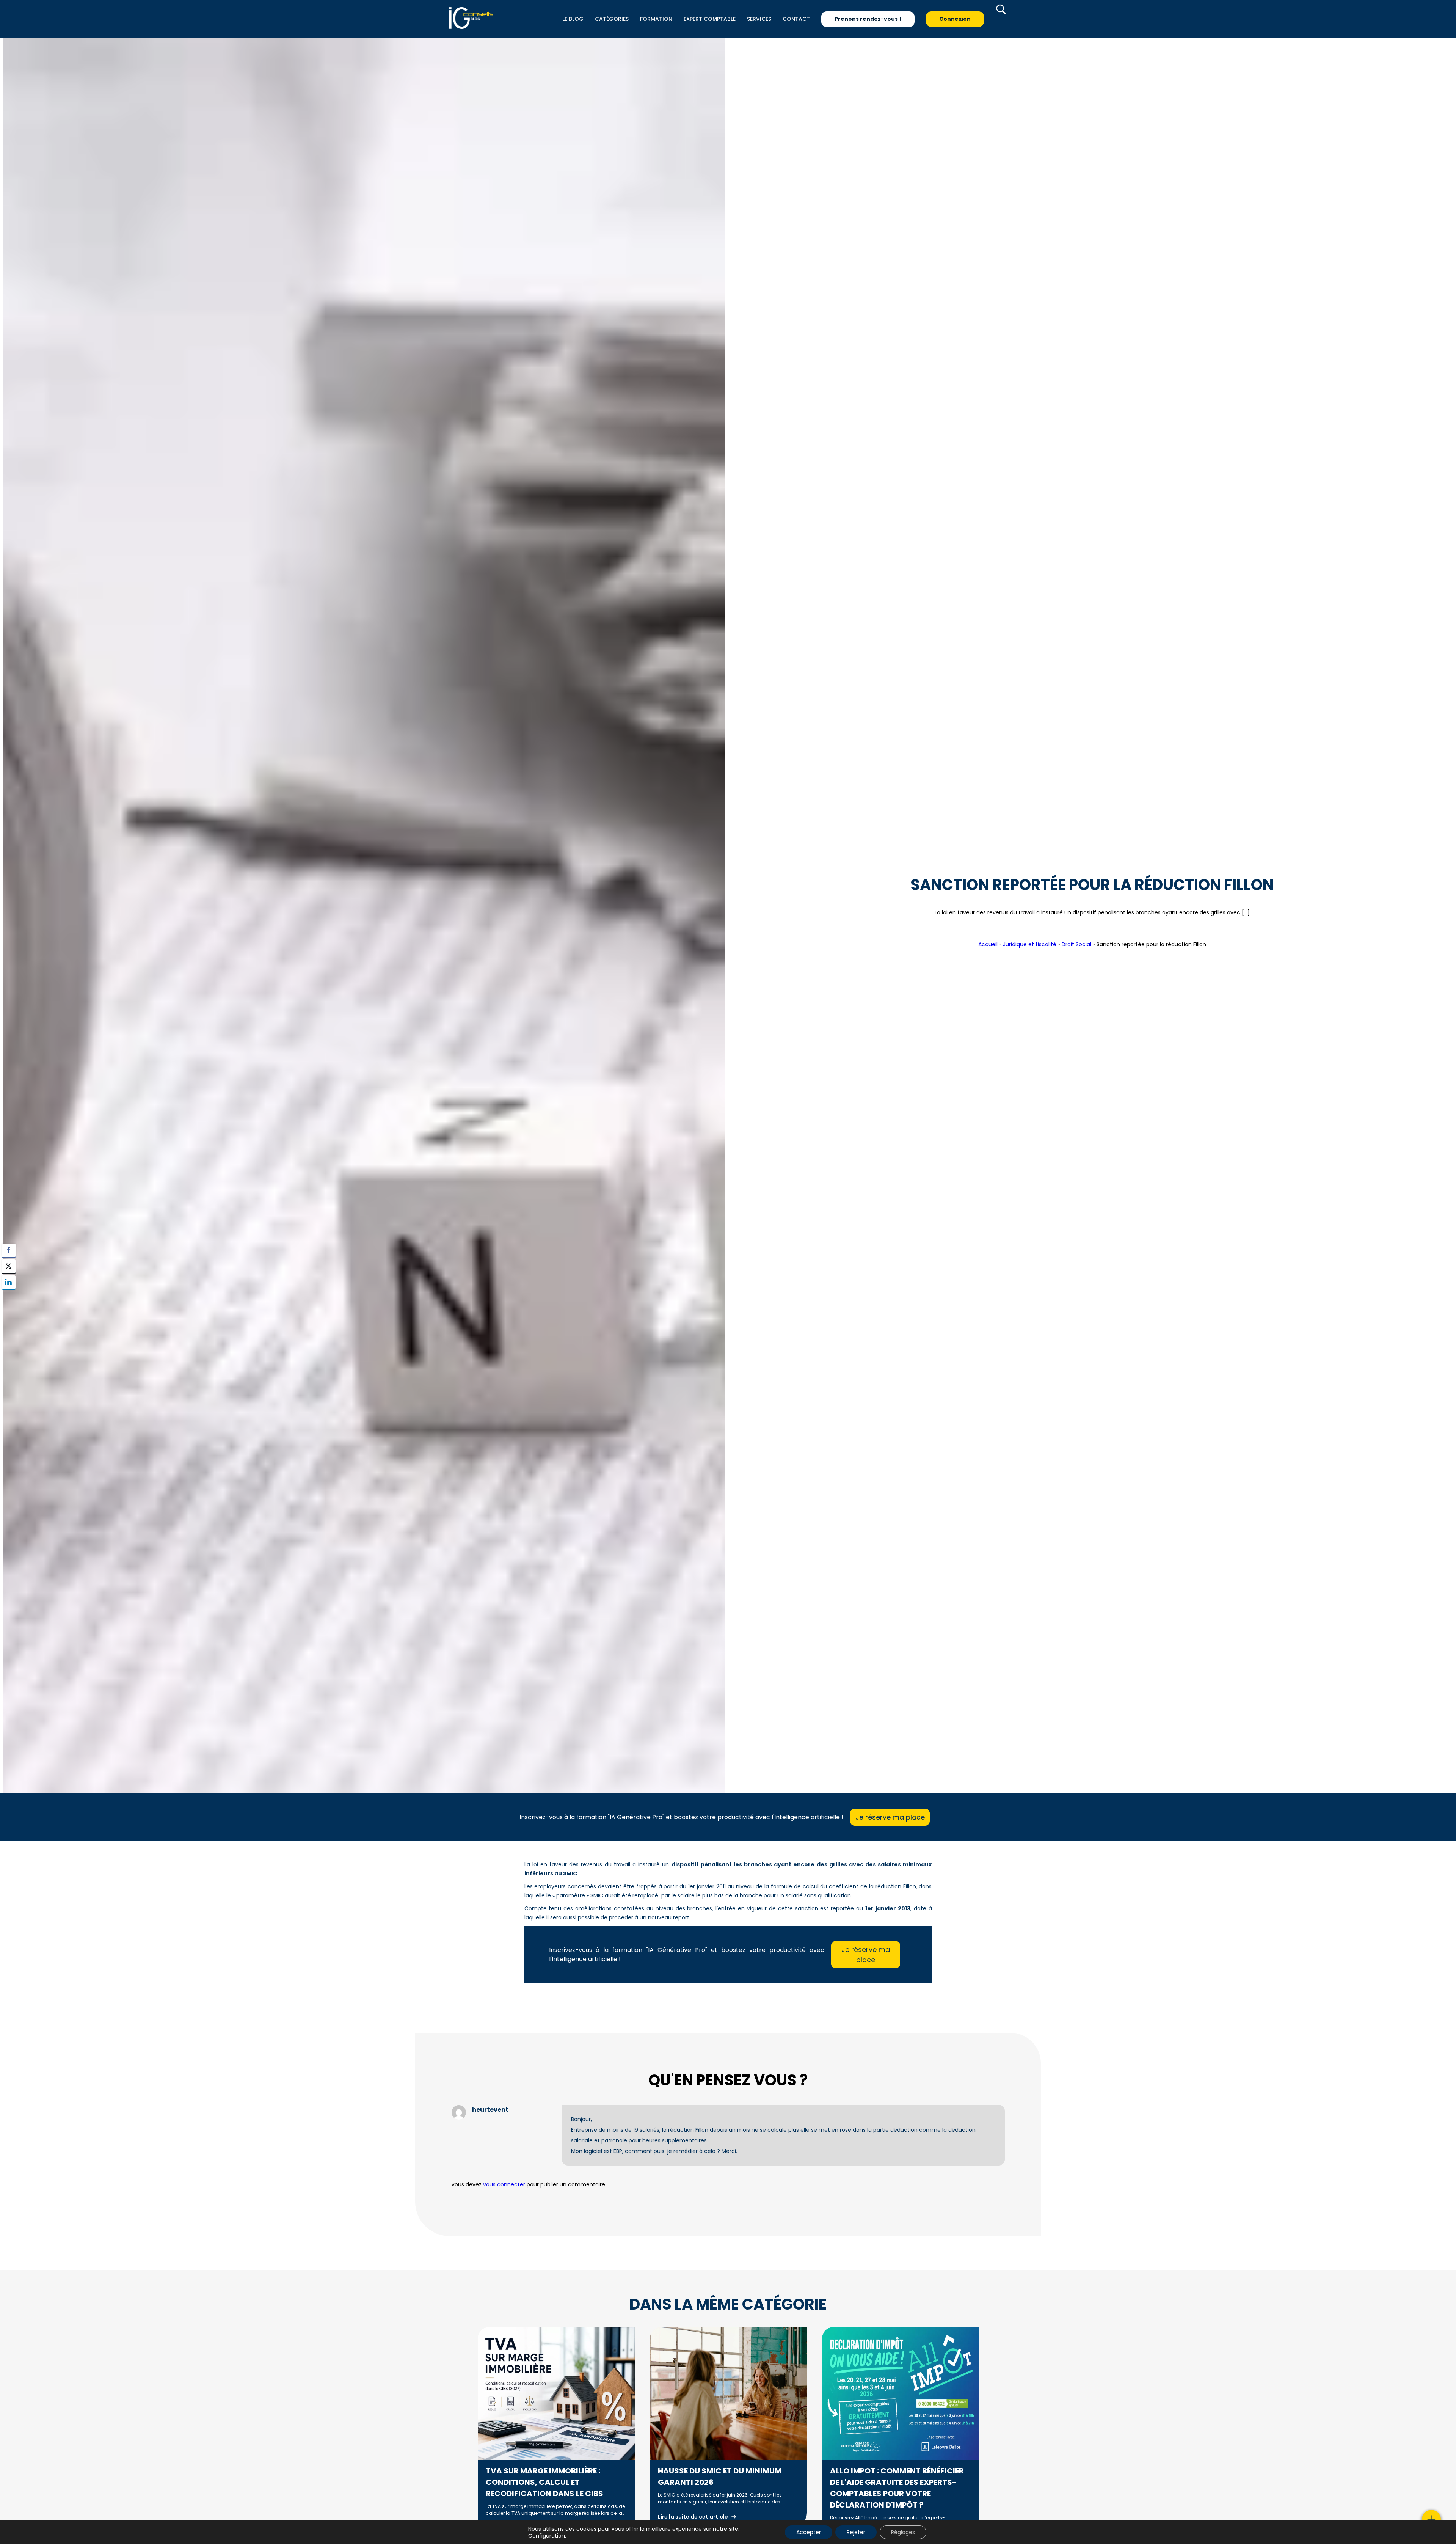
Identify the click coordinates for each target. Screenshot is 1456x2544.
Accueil (988, 944)
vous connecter (504, 2184)
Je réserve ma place (890, 1817)
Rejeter (856, 2532)
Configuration (547, 2536)
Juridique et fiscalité (1030, 944)
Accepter (809, 2532)
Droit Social (1092, 930)
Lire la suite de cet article (693, 2517)
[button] (9, 1297)
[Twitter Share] (9, 1266)
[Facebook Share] (9, 1250)
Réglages (903, 2532)
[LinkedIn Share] (9, 1282)
